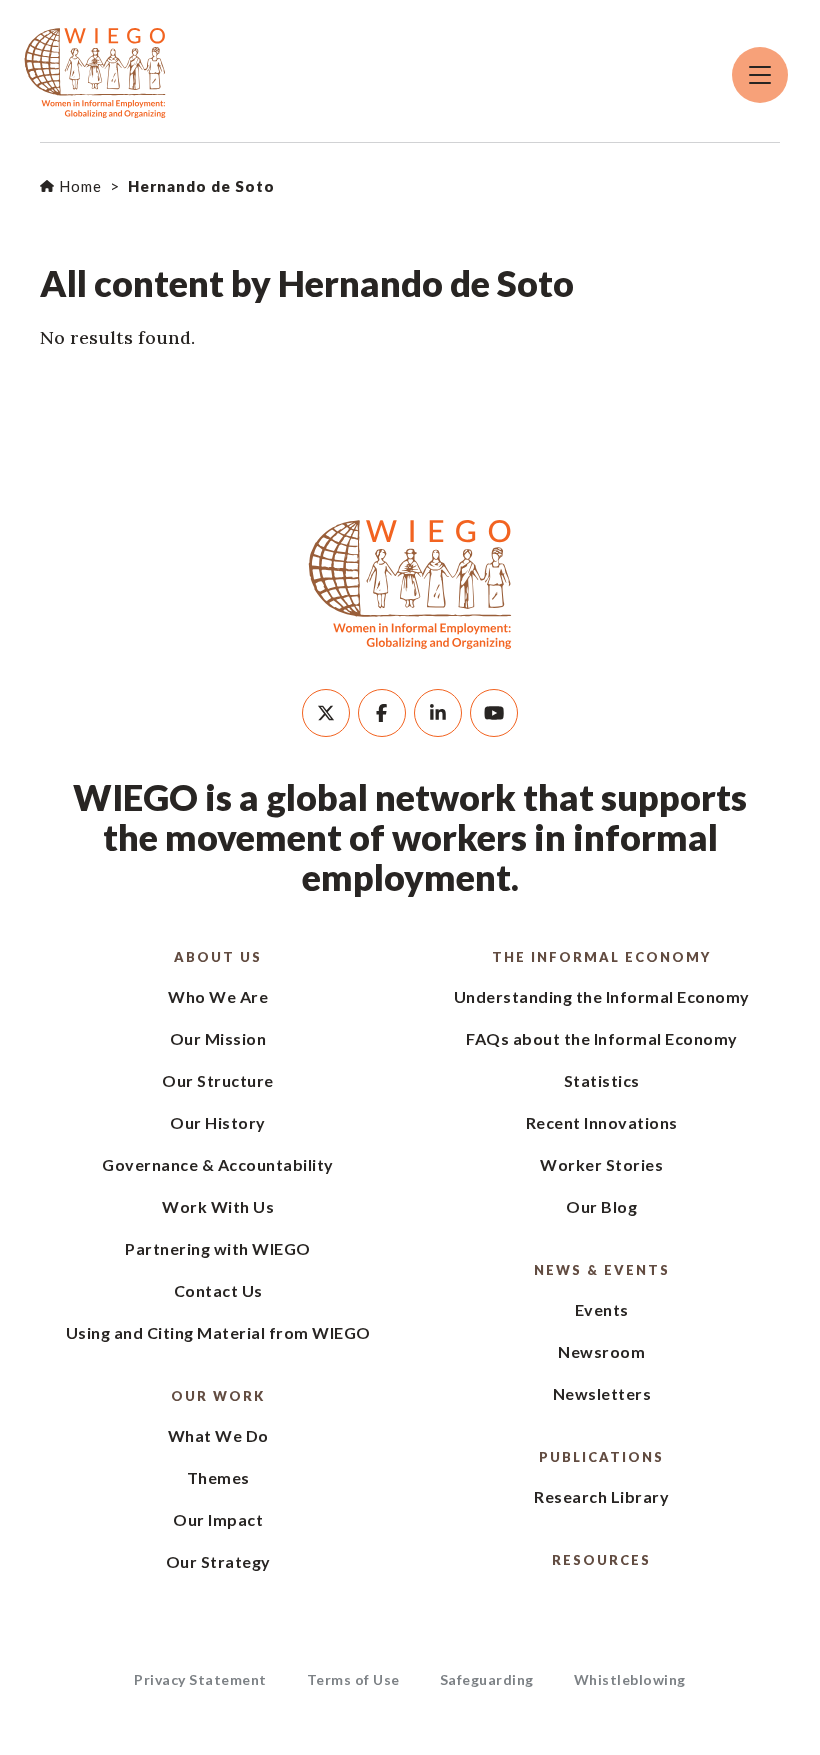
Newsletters (602, 1393)
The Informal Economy (601, 957)
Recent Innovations (602, 1122)
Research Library (601, 1496)
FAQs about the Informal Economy (602, 1038)
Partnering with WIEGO (218, 1248)
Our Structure (218, 1080)
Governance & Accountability (218, 1164)
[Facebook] (382, 713)
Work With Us (218, 1206)
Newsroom (601, 1351)
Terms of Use (353, 1679)
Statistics (602, 1080)
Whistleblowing (630, 1679)
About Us (218, 957)
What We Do (218, 1435)
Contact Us (218, 1290)
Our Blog (601, 1206)
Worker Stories (601, 1164)
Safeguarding (487, 1679)
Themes (218, 1477)
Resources (601, 1560)
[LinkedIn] (438, 713)
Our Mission (218, 1038)
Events (602, 1309)
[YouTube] (494, 713)
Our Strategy (218, 1561)
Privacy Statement (200, 1679)
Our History (218, 1122)
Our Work (218, 1396)
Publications (601, 1457)
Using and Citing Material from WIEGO (218, 1332)
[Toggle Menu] (760, 75)
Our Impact (218, 1519)
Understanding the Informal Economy (602, 996)
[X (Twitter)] (326, 713)
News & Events (602, 1270)
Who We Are (218, 996)
